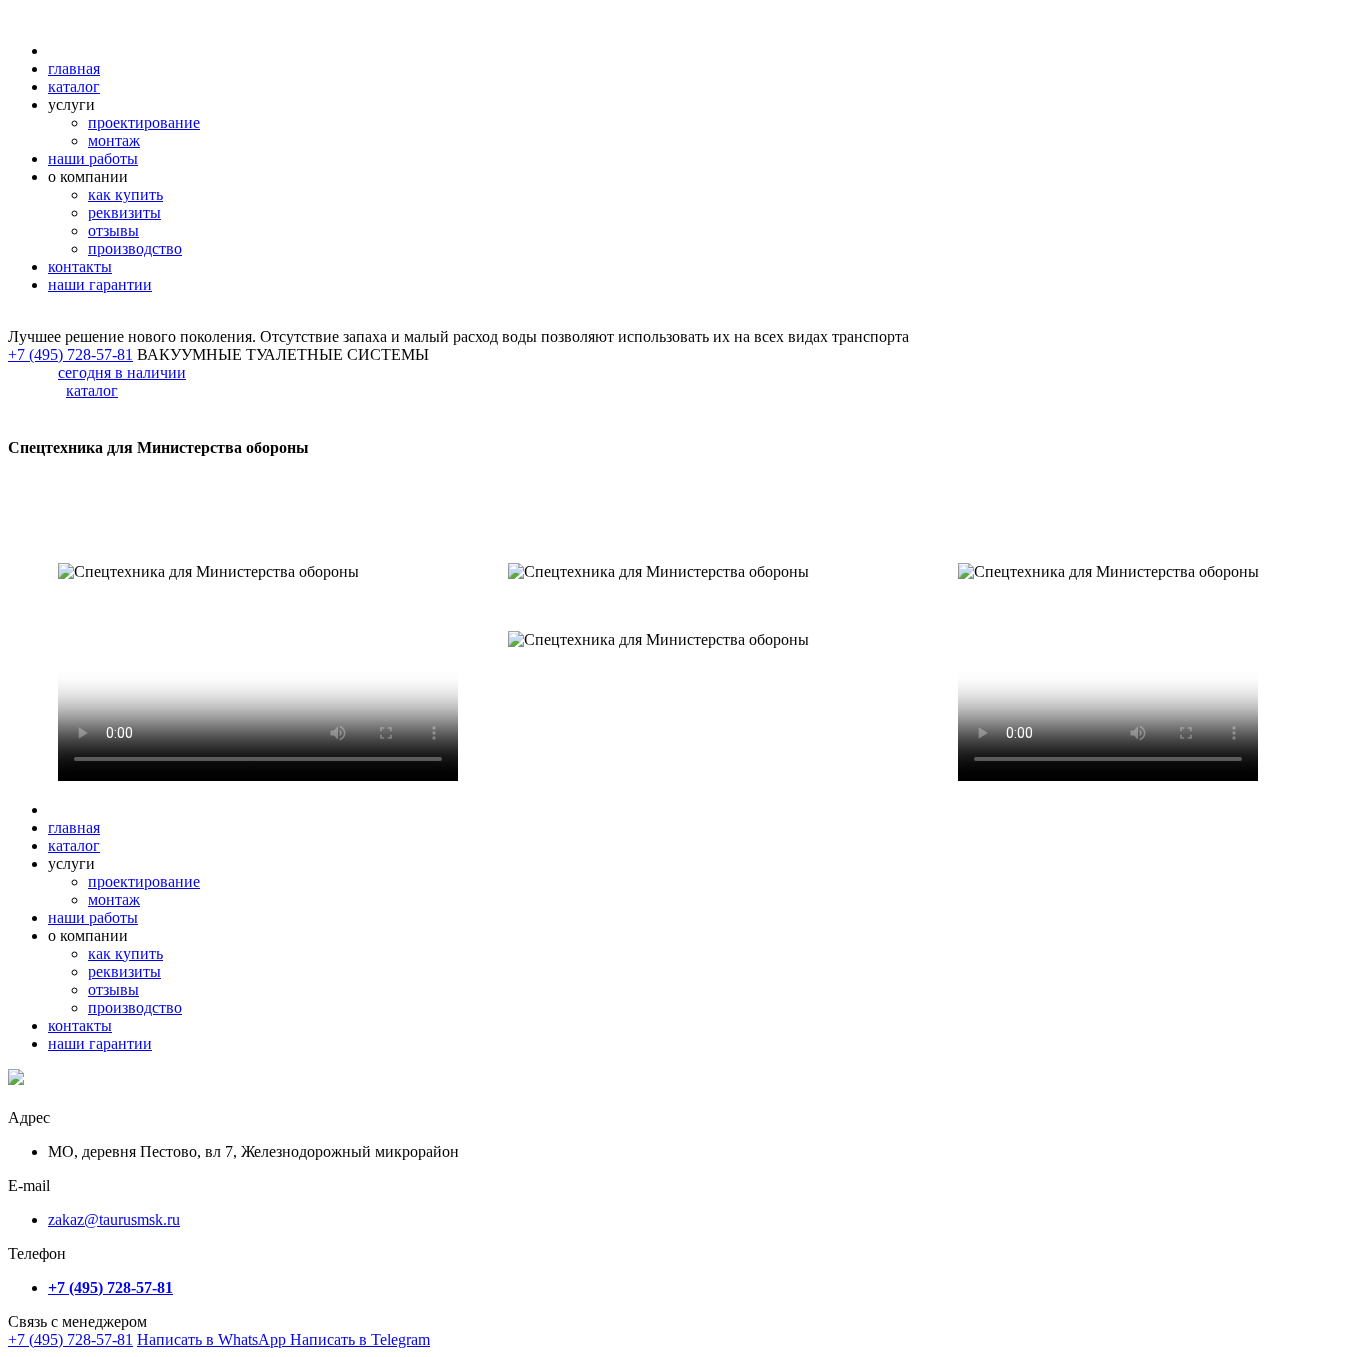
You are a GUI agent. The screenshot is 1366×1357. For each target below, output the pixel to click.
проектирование (144, 122)
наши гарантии (100, 284)
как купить (125, 194)
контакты (80, 266)
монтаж (114, 140)
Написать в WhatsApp (213, 1339)
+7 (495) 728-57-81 (70, 1339)
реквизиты (124, 212)
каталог (74, 86)
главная (74, 68)
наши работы (93, 158)
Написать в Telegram (360, 1339)
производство (135, 248)
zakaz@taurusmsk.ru (114, 1219)
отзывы (113, 230)
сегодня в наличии (122, 372)
